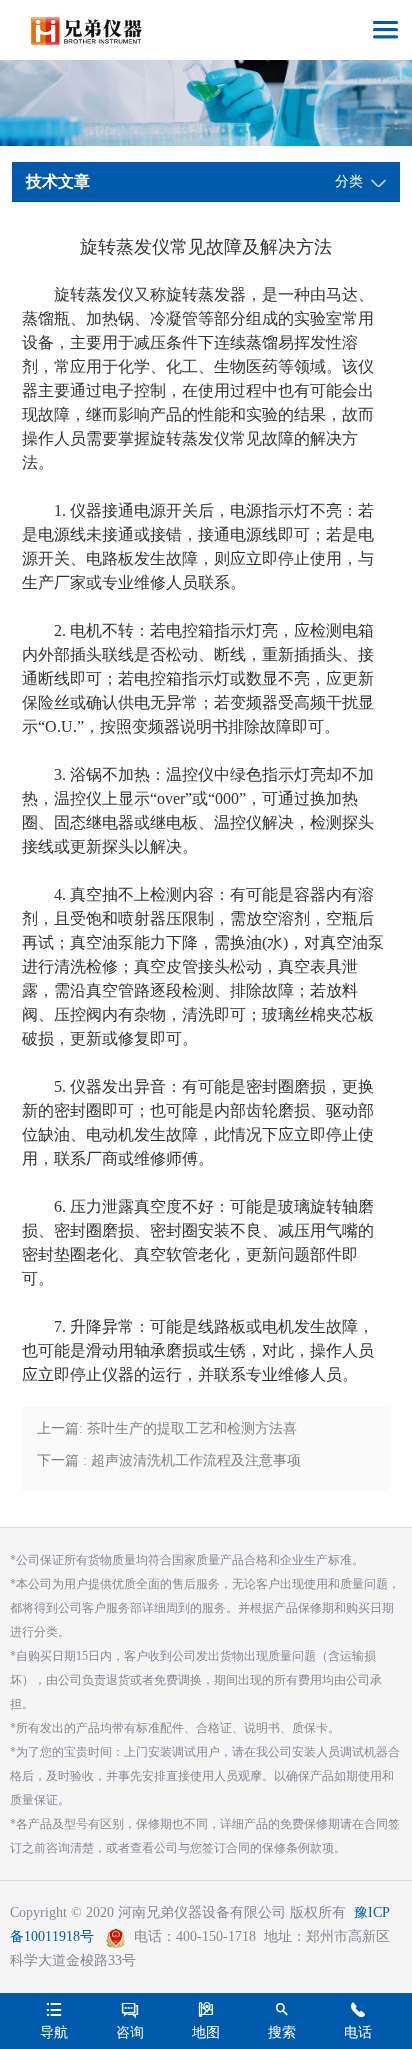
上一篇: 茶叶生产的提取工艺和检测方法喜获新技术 (167, 1433)
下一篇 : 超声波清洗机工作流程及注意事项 (169, 1460)
